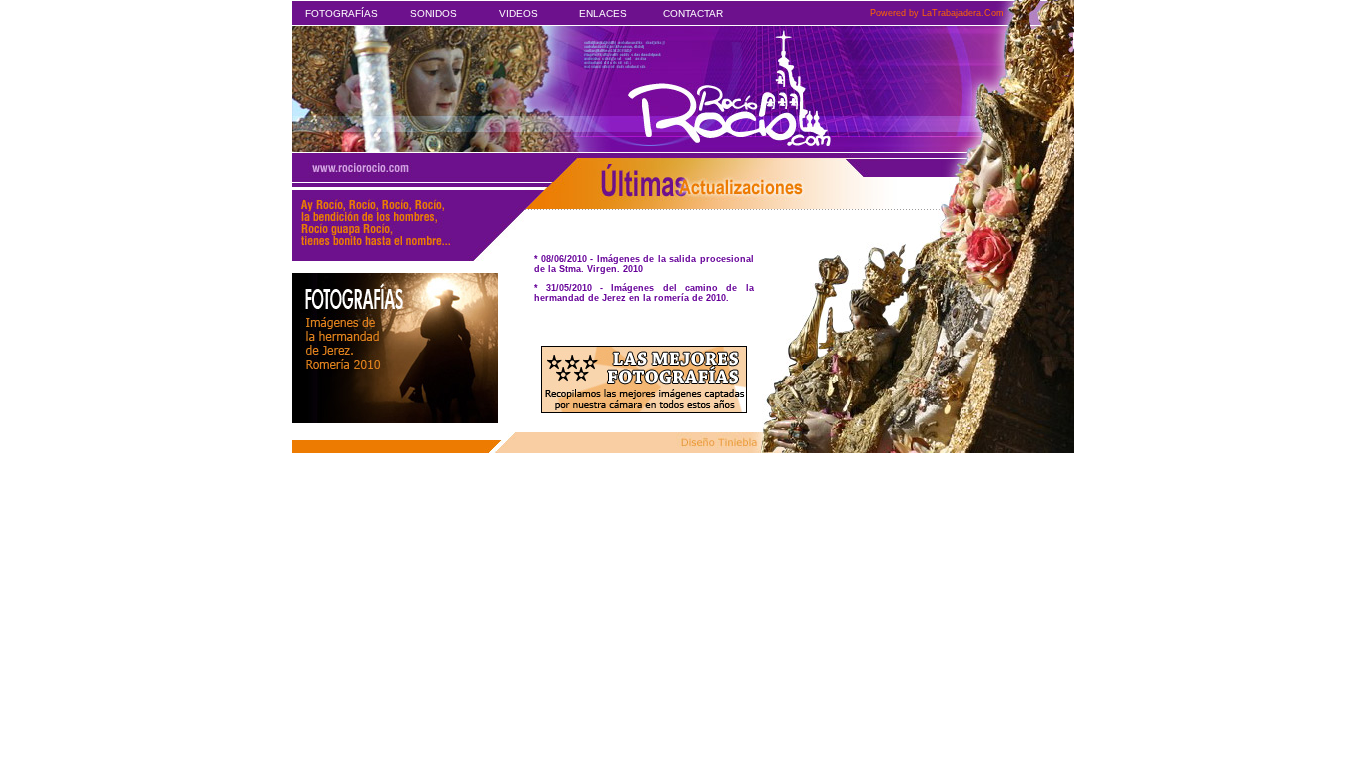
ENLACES (603, 13)
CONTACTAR (693, 13)
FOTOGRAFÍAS (341, 13)
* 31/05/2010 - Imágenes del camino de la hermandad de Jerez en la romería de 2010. (644, 293)
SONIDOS (433, 13)
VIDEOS (518, 13)
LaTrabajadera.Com (963, 13)
